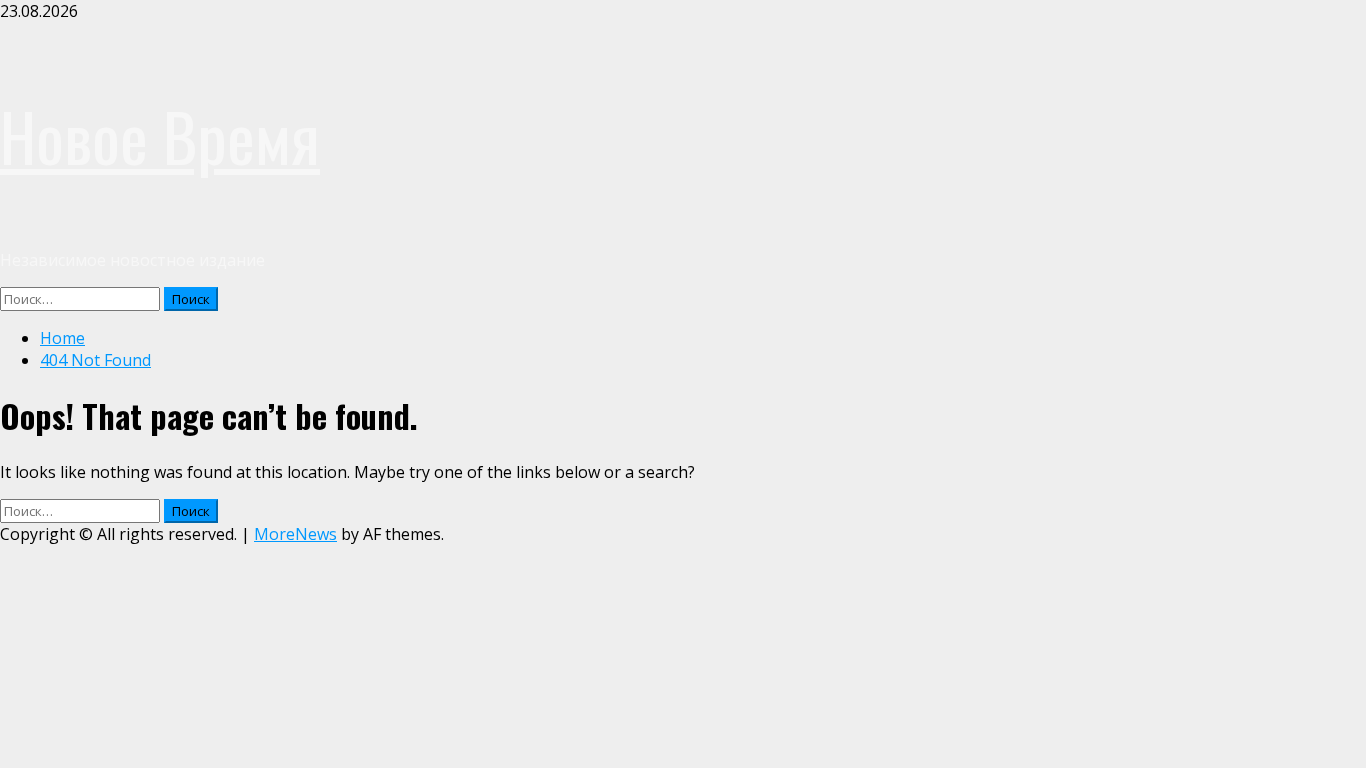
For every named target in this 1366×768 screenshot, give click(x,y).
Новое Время (160, 135)
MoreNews (295, 534)
